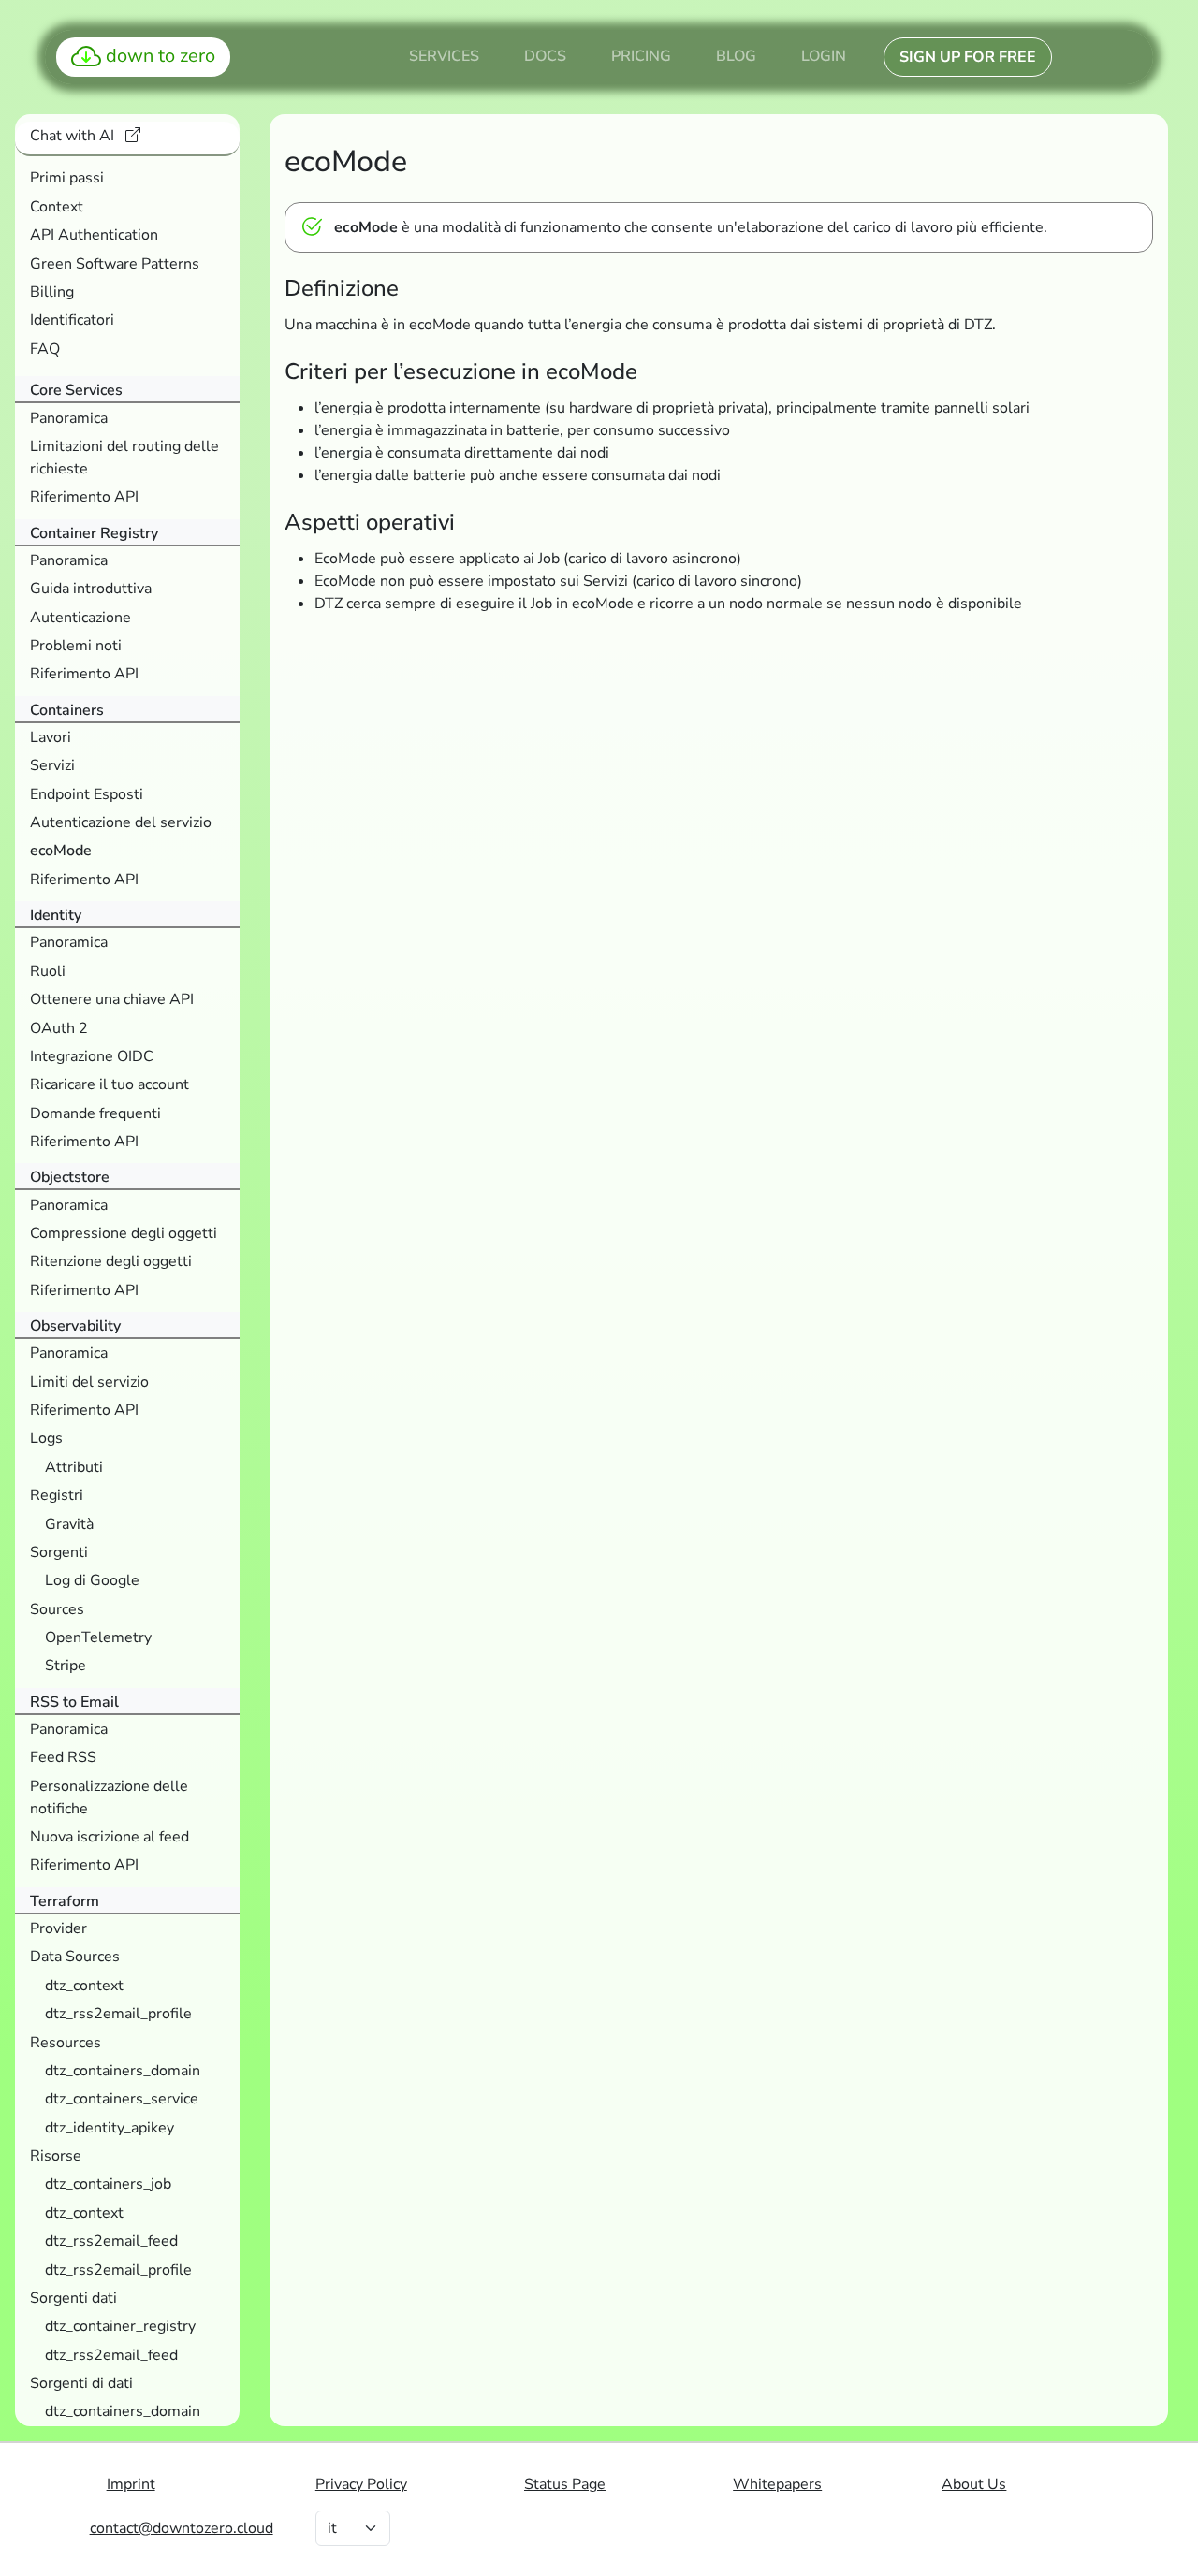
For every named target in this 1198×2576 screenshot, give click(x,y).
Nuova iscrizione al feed (110, 1837)
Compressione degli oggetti (124, 1233)
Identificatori (72, 320)
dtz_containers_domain (123, 2071)
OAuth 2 (59, 1028)
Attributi (74, 1467)
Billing (52, 292)
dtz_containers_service (122, 2099)
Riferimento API (84, 497)
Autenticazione (80, 618)
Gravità (69, 1524)
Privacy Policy (361, 2484)
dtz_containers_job (108, 2184)
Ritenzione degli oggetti (111, 1261)
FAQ (45, 349)
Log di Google (92, 1580)
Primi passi (67, 178)
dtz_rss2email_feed (111, 2241)
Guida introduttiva (91, 589)
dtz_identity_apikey (110, 2128)
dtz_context (84, 1986)
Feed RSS (63, 1757)
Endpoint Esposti (87, 794)
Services (444, 56)
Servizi (52, 765)
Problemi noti (76, 646)
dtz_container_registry (120, 2326)
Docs (545, 56)
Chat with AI (74, 136)
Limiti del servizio (89, 1382)
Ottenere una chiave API (112, 999)
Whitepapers (777, 2484)
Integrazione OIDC (92, 1056)
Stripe (66, 1666)
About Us (974, 2484)
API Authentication (94, 235)
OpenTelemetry (98, 1637)
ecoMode (61, 851)
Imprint (131, 2484)
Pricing (641, 56)
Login (824, 56)
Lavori (51, 737)
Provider (58, 1928)
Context (57, 207)
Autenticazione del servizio (121, 822)
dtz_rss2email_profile (118, 2014)
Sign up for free (968, 57)
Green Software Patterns (115, 264)
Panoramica (69, 418)
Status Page (565, 2484)
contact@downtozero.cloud (182, 2528)
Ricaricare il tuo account (110, 1084)
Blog (736, 56)
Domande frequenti (95, 1113)
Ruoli (48, 971)
